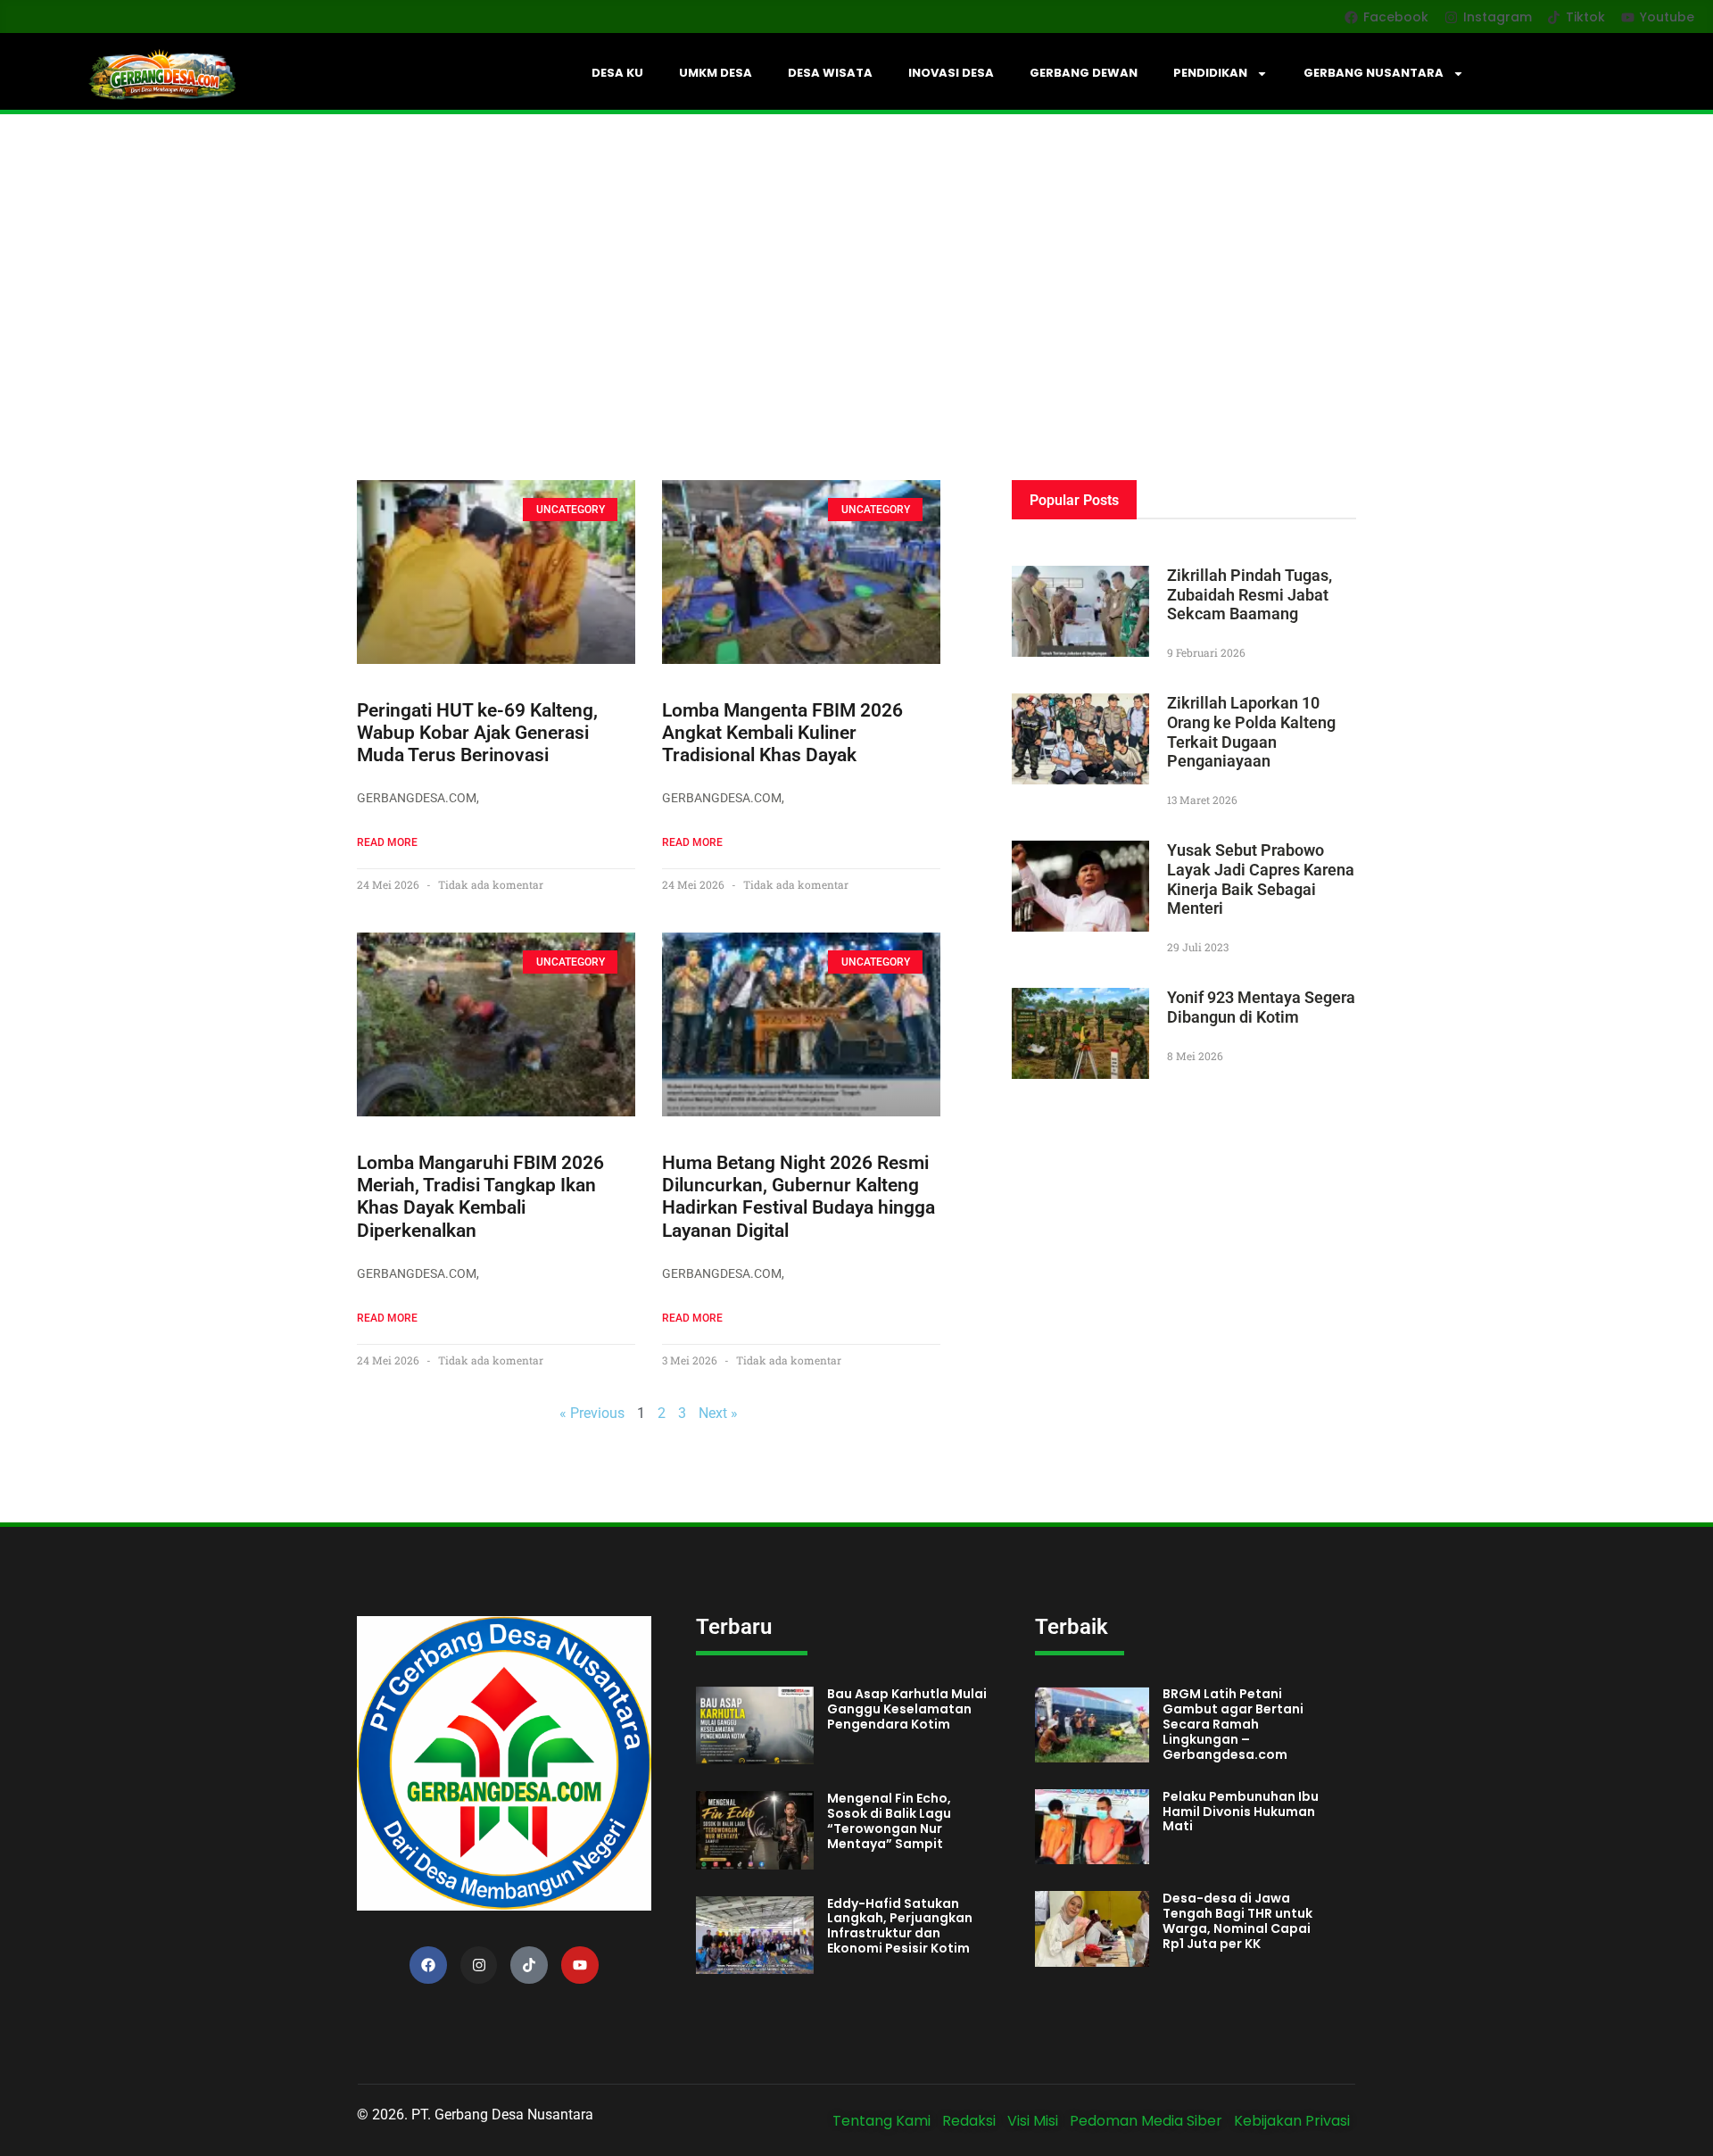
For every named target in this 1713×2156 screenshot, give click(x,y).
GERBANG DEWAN (1084, 73)
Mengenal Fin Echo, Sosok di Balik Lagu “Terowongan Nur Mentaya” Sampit (889, 1820)
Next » (718, 1413)
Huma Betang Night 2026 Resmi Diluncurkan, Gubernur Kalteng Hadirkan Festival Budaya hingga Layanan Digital (799, 1197)
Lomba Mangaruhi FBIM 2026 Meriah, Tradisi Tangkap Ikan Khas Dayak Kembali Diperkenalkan (480, 1197)
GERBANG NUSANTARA (1374, 73)
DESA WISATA (830, 73)
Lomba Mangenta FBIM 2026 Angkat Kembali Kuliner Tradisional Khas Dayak (782, 733)
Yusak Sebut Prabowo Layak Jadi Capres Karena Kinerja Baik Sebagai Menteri (1261, 879)
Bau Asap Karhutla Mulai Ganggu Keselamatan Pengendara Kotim (907, 1709)
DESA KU (617, 73)
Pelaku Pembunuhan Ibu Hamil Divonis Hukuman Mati (1241, 1812)
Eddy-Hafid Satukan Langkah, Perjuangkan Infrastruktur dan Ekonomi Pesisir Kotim (900, 1926)
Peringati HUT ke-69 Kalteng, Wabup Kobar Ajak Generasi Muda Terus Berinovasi (477, 733)
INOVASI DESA (951, 73)
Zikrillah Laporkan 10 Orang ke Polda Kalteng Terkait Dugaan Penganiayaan (1251, 732)
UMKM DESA (716, 73)
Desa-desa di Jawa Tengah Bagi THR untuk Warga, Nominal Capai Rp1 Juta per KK (1237, 1920)
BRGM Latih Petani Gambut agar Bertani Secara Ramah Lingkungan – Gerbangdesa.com (1233, 1724)
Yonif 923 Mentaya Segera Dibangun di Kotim (1261, 1007)
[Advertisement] (856, 248)
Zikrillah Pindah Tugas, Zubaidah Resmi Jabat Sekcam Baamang (1250, 594)
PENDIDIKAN (1210, 73)
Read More (387, 842)
